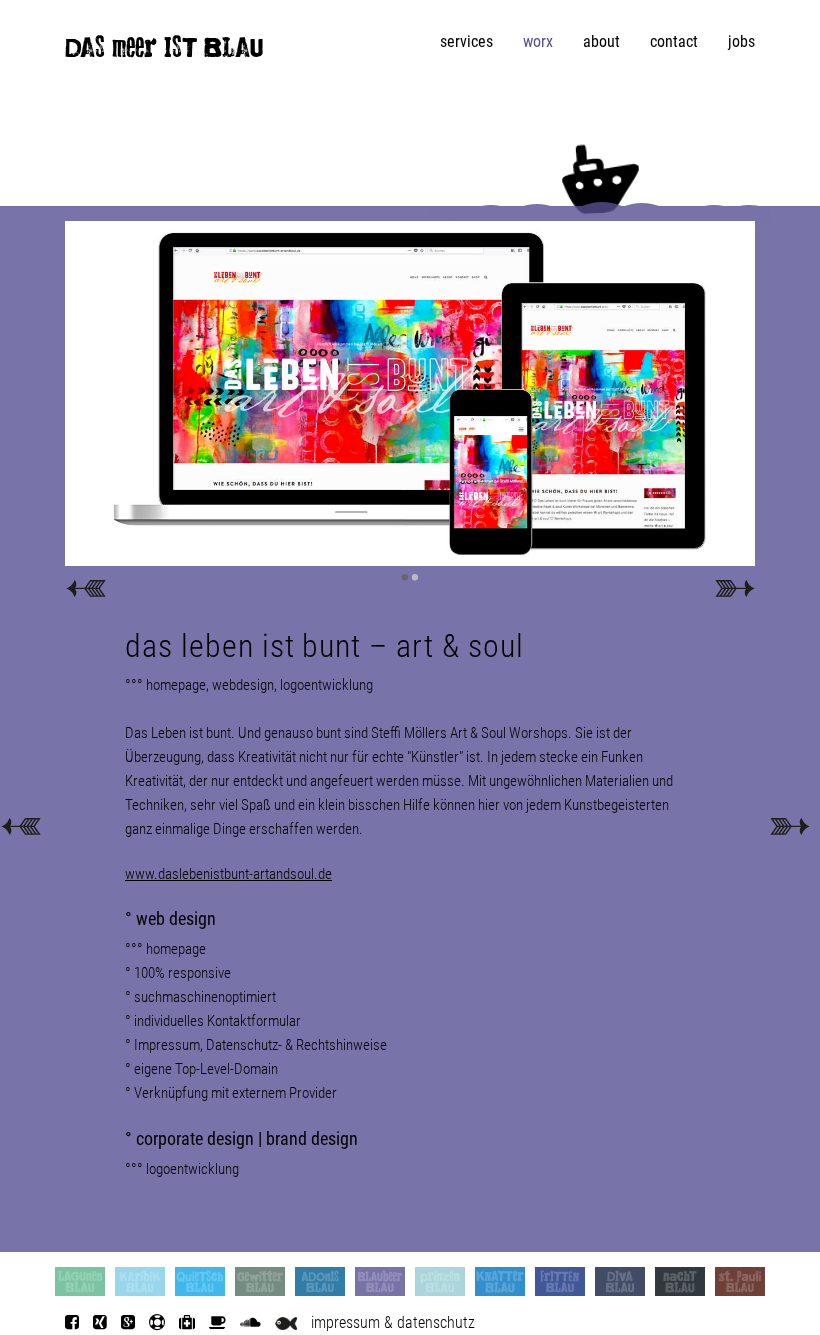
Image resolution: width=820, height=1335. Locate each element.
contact (674, 41)
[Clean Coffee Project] (217, 1322)
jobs (741, 41)
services (466, 41)
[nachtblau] (680, 1281)
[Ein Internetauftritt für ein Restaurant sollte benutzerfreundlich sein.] (789, 824)
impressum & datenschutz (393, 1322)
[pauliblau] (740, 1281)
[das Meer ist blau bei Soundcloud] (250, 1322)
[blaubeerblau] (380, 1281)
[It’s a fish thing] (286, 1322)
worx (538, 41)
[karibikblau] (140, 1281)
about (601, 41)
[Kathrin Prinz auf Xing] (100, 1322)
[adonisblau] (320, 1281)
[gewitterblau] (260, 1281)
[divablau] (620, 1281)
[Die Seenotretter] (157, 1322)
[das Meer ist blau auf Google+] (128, 1322)
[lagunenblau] (80, 1281)
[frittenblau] (560, 1281)
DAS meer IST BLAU (164, 52)
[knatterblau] (500, 1281)
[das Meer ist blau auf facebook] (72, 1322)
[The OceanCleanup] (187, 1322)
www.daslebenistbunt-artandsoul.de (228, 874)
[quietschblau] (200, 1281)
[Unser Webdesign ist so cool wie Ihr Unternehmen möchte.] (20, 824)
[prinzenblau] (440, 1281)
